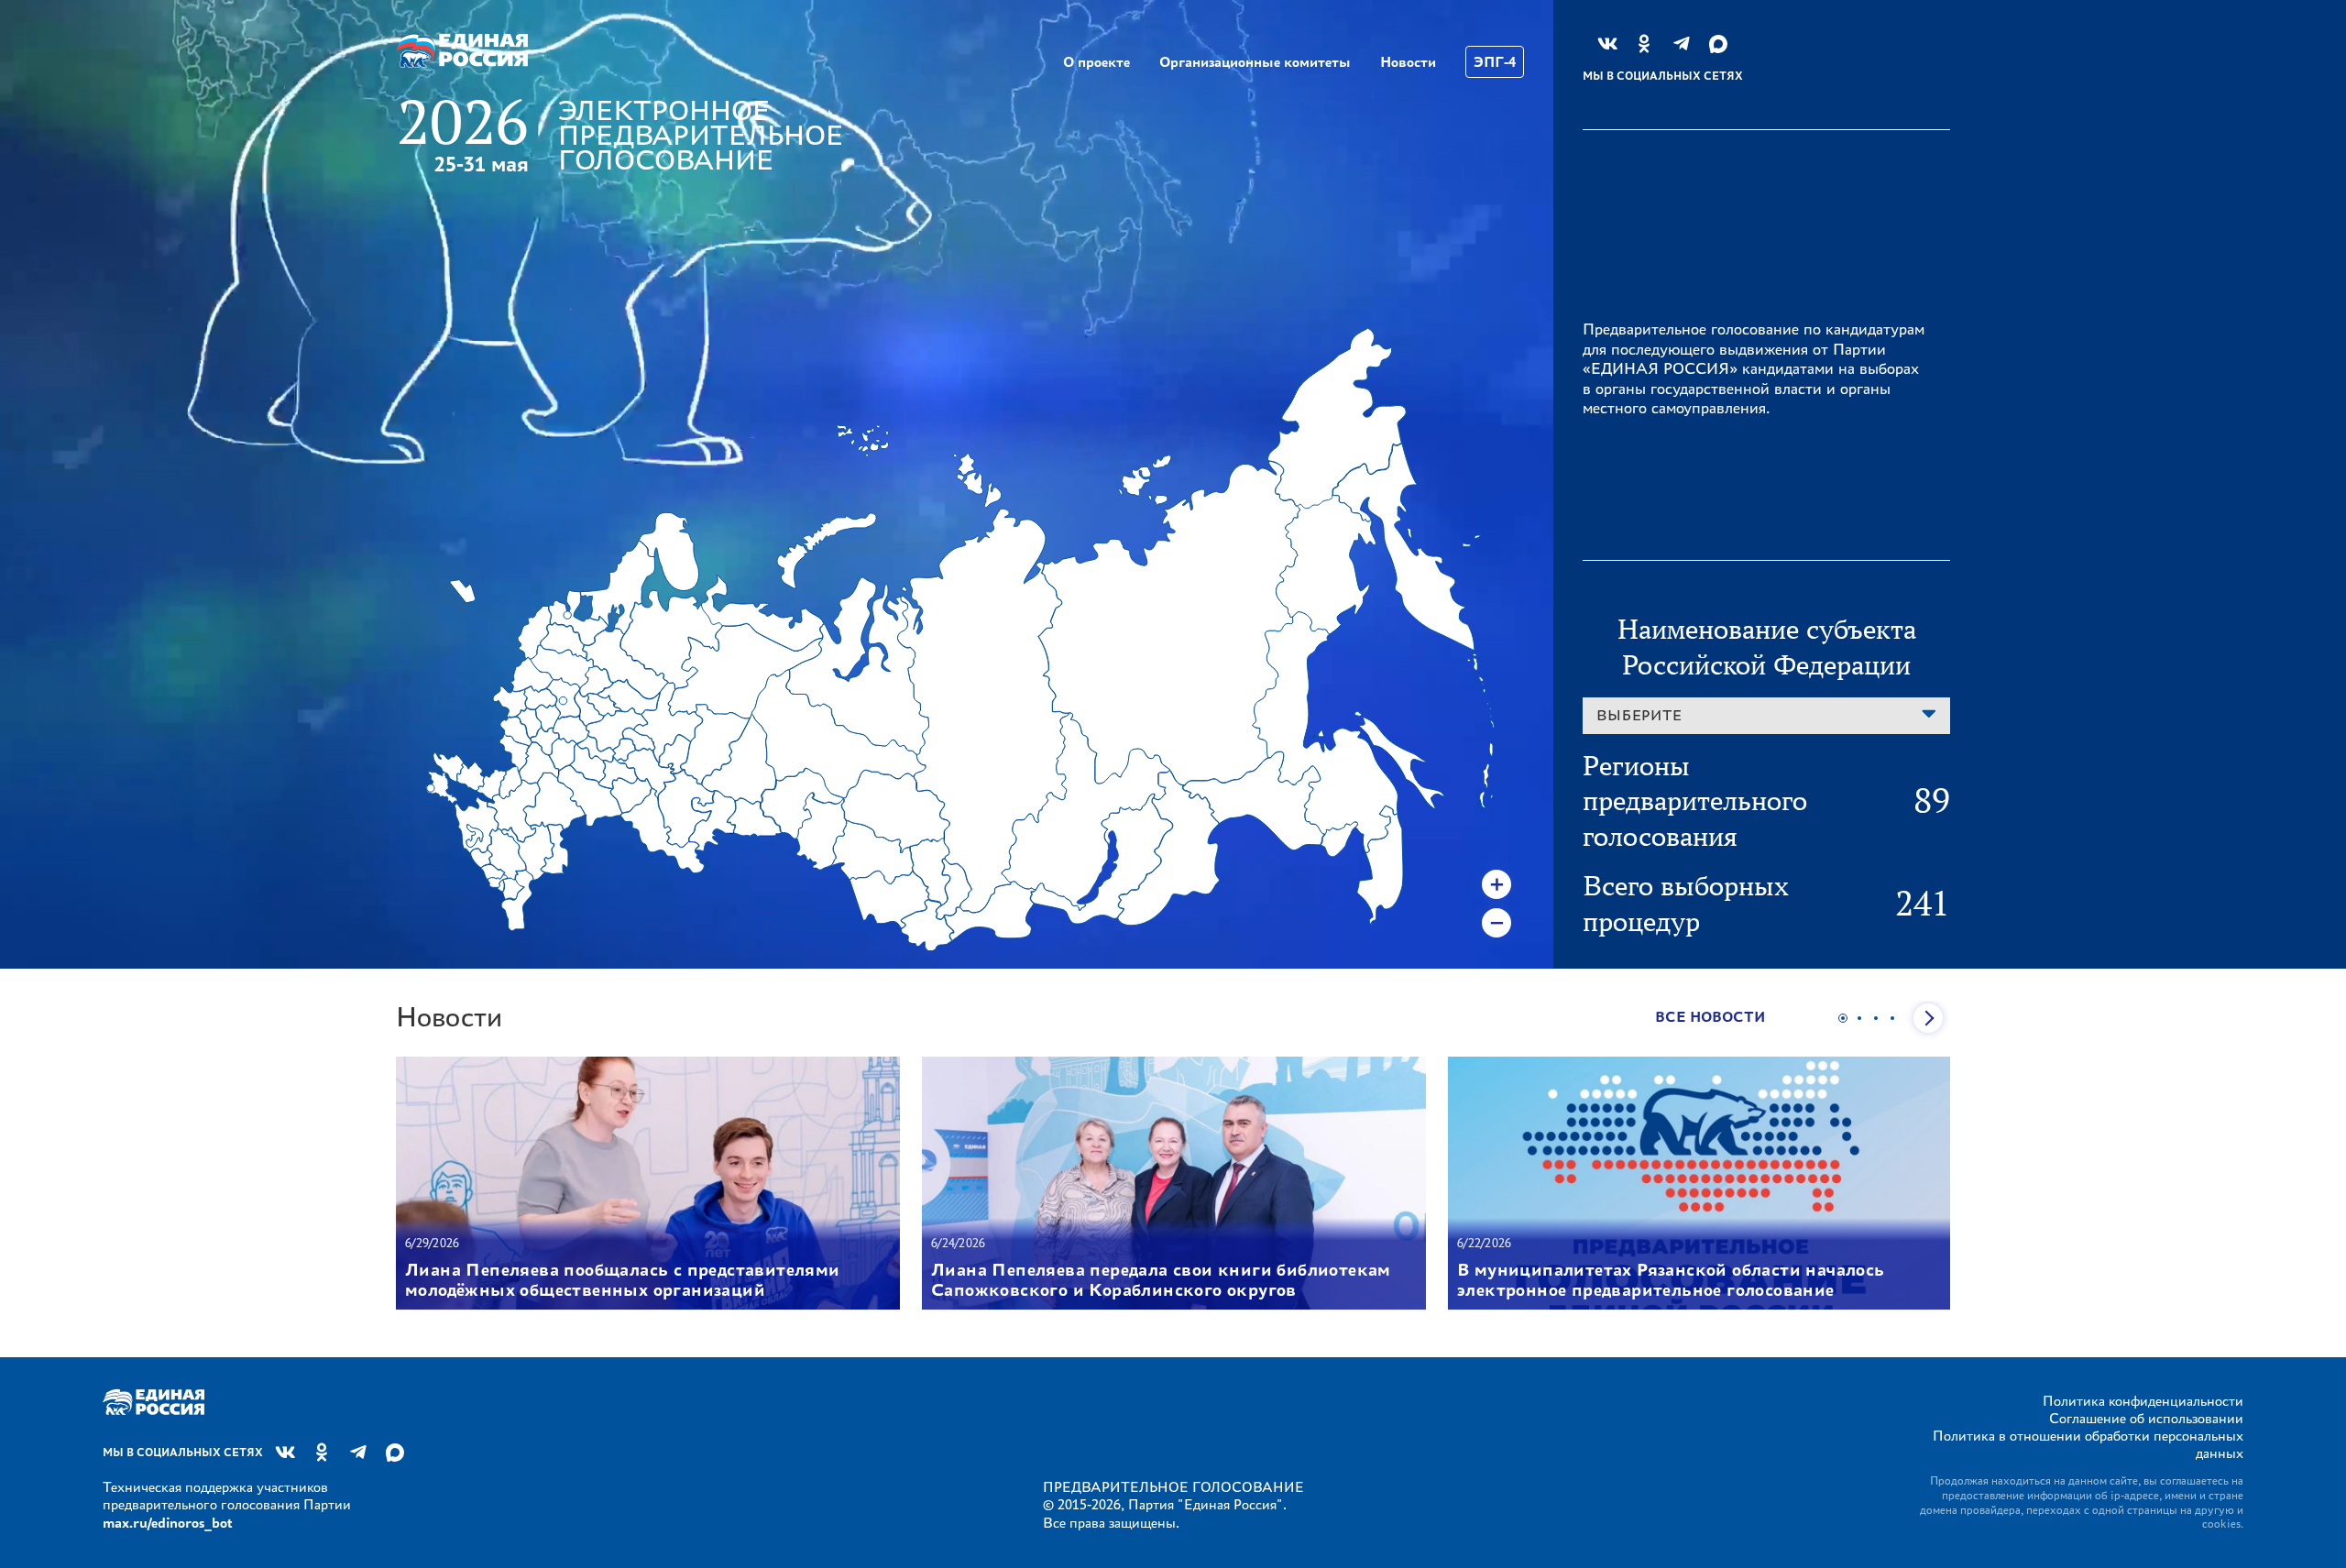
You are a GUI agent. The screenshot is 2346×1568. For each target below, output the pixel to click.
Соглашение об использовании (2146, 1418)
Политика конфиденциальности (2143, 1401)
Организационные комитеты (1255, 62)
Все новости (1710, 1017)
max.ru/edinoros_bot (167, 1523)
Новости (1408, 62)
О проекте (1096, 62)
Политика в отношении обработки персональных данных (2088, 1444)
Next (1928, 1018)
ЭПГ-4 (1495, 62)
